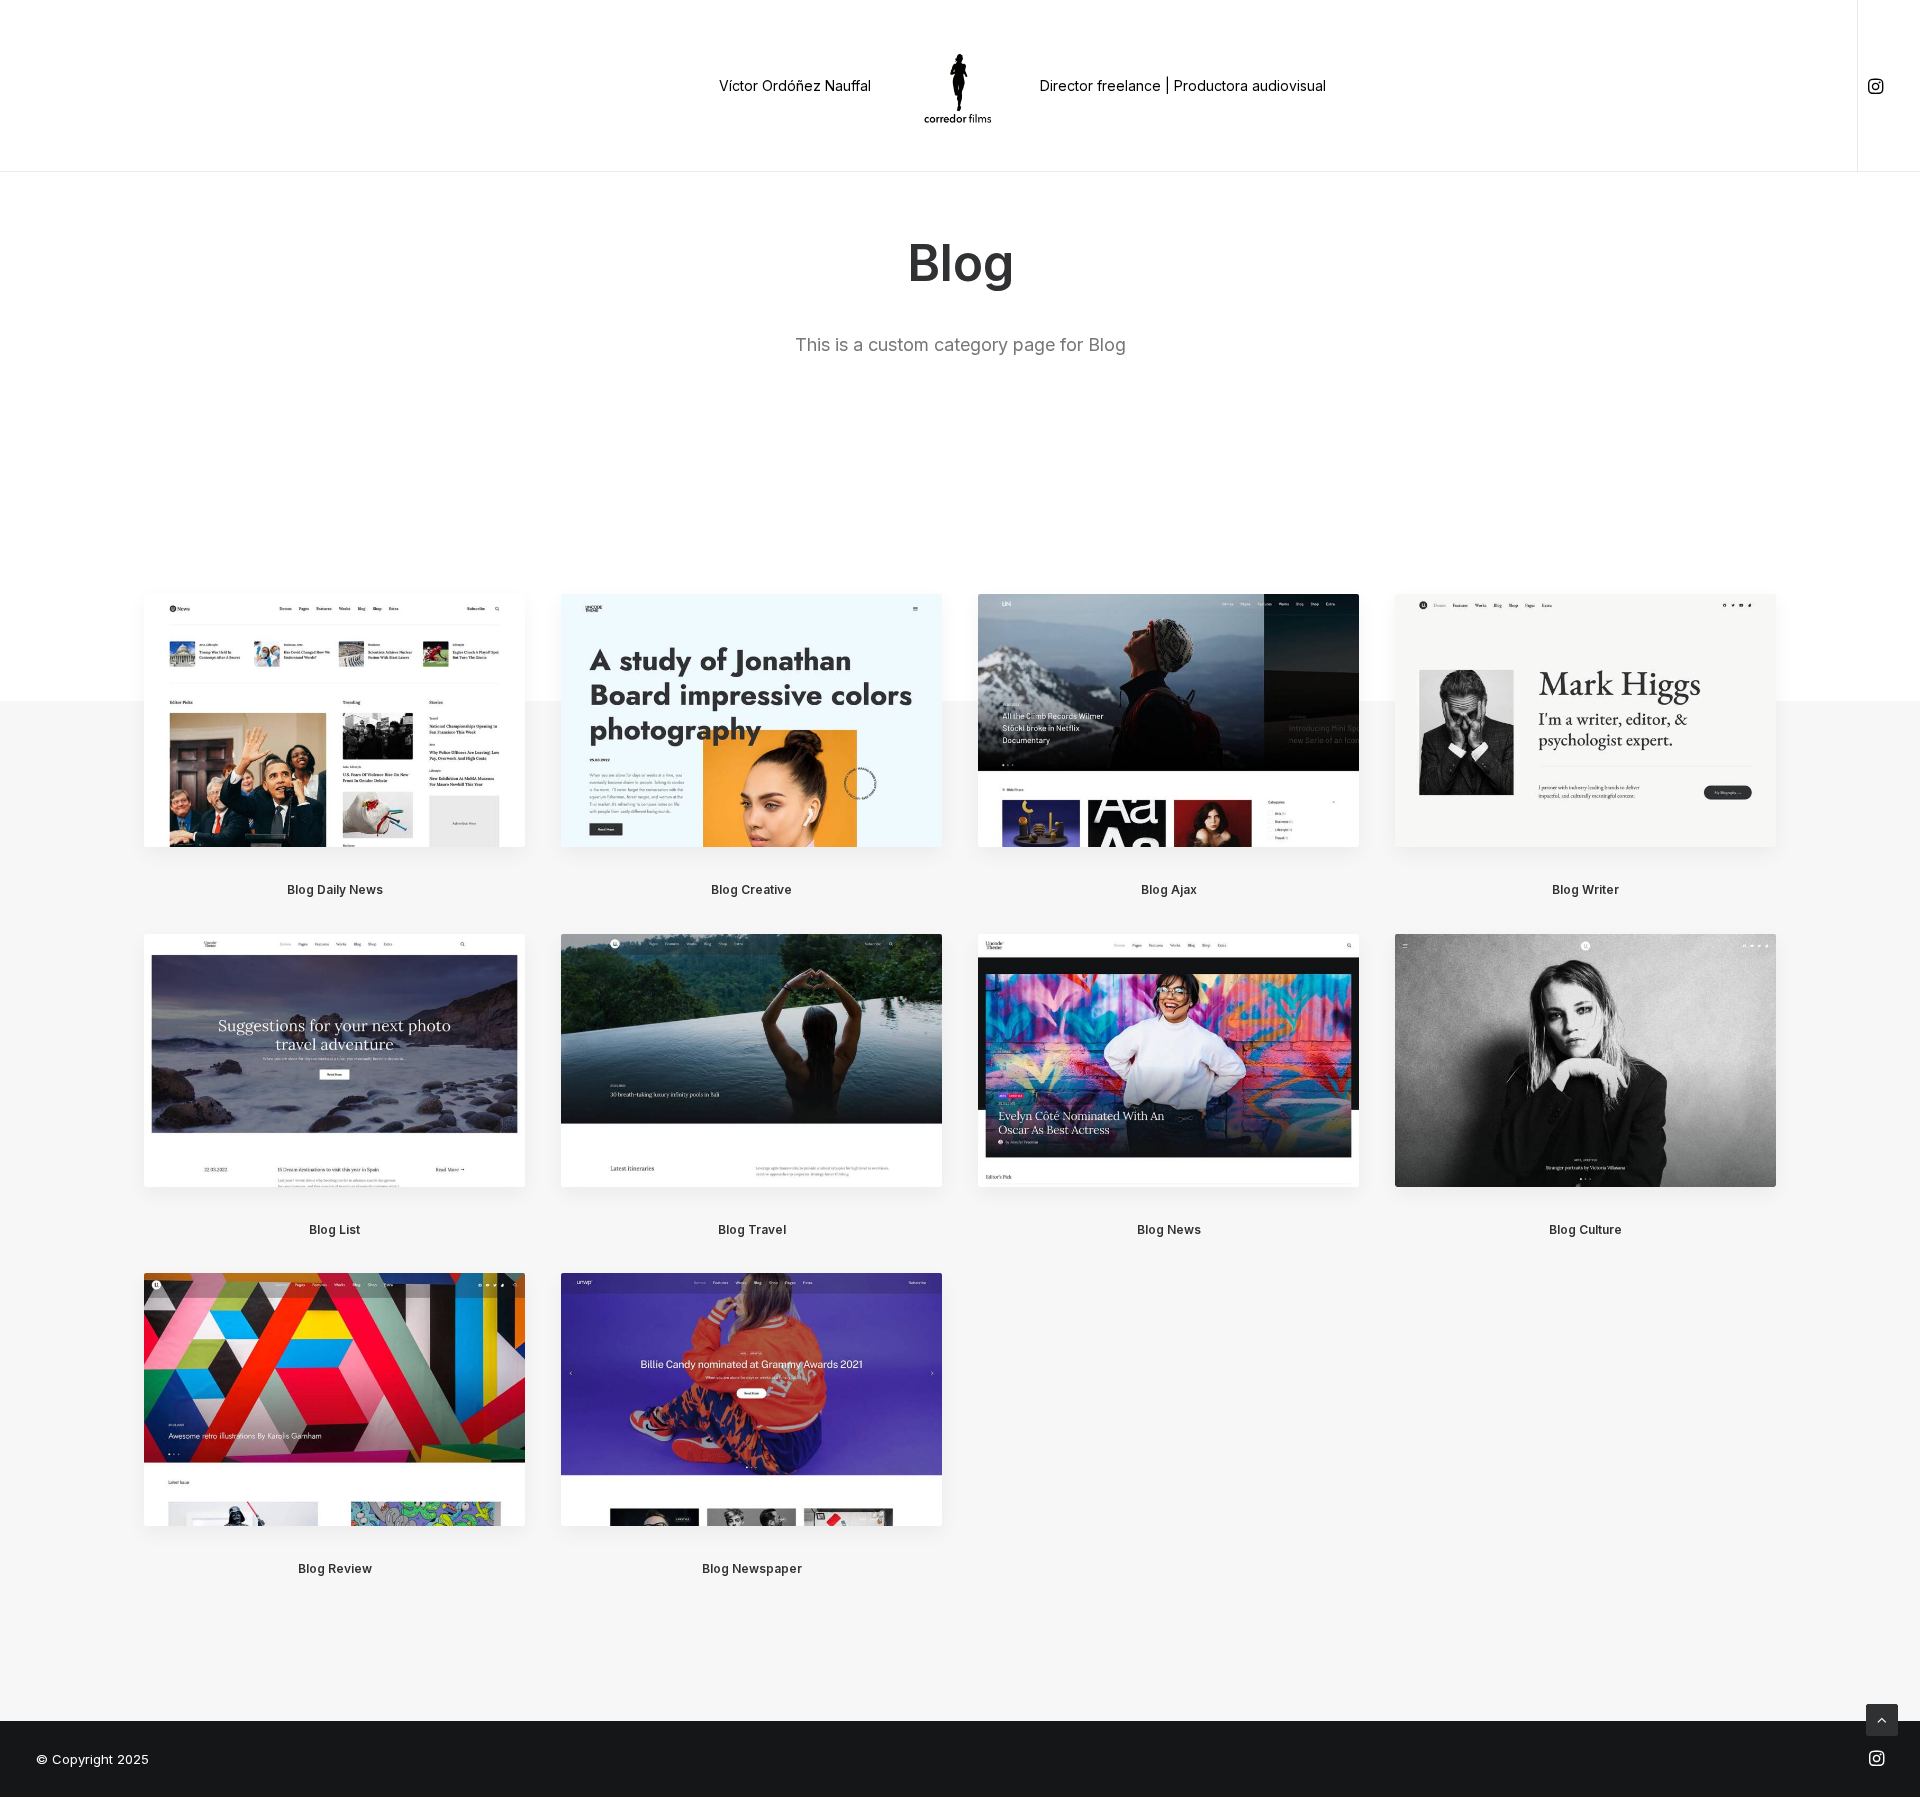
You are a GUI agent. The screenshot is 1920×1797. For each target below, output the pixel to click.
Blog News (1169, 1229)
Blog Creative (751, 889)
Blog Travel (752, 1229)
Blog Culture (1585, 1229)
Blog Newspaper (752, 1568)
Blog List (334, 1229)
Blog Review (335, 1568)
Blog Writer (1585, 889)
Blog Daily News (335, 889)
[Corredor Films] (960, 86)
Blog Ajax (1169, 889)
